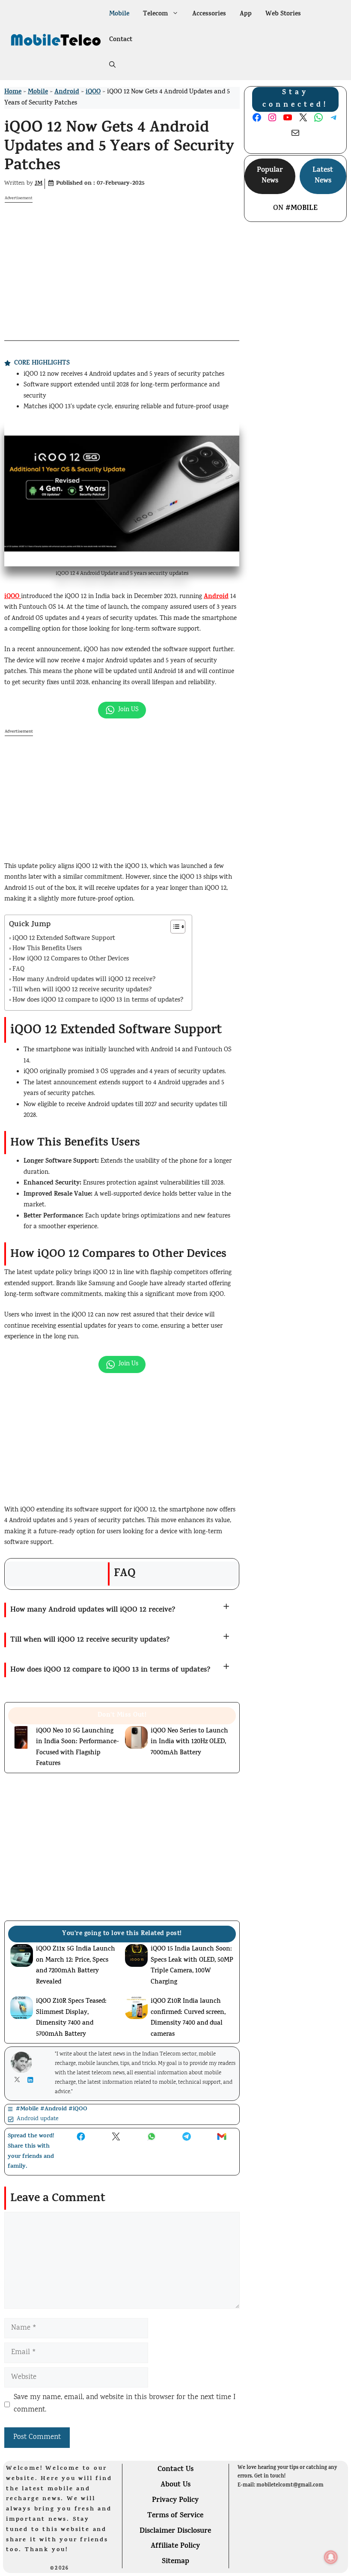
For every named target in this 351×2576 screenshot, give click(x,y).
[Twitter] (19, 2079)
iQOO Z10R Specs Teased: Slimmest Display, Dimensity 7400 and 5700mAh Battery (71, 2018)
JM (39, 184)
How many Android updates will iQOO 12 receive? (84, 980)
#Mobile (302, 209)
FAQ (18, 970)
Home (13, 92)
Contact (121, 40)
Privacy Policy (175, 2501)
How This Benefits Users (47, 949)
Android (67, 92)
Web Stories (283, 14)
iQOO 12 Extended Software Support (64, 939)
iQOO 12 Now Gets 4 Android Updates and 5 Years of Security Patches (119, 148)
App (246, 14)
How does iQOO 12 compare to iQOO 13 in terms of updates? (98, 1001)
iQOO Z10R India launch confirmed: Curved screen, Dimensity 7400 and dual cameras (188, 2018)
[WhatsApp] (30, 2566)
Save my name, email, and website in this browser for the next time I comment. (125, 2404)
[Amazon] (131, 2567)
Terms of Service (175, 2516)
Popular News (270, 176)
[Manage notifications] (331, 2557)
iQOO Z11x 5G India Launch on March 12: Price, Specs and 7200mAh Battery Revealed (76, 1966)
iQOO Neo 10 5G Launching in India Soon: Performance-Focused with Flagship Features (77, 1748)
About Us (175, 2485)
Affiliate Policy (175, 2546)
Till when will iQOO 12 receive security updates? (82, 990)
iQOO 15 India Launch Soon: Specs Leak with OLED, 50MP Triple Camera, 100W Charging (192, 1966)
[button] (112, 66)
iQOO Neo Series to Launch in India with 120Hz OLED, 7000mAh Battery (189, 1742)
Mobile (119, 14)
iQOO (93, 92)
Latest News (323, 176)
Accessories (209, 14)
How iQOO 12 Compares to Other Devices (71, 959)
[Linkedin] (32, 2080)
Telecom (155, 14)
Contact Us (175, 2470)
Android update (38, 2119)
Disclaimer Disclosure (175, 2531)
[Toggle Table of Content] (174, 927)
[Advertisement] (122, 263)
